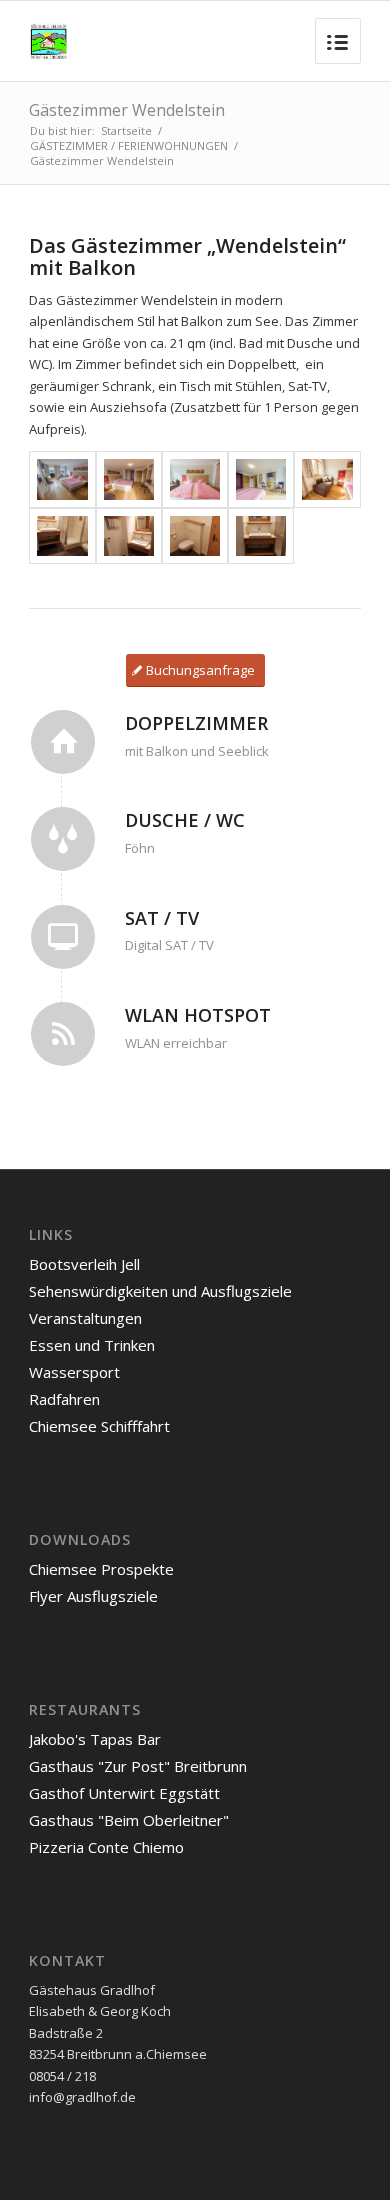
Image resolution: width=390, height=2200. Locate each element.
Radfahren (64, 1399)
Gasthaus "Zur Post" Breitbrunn (138, 1766)
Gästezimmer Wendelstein (127, 110)
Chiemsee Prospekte (101, 1569)
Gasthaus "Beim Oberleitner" (129, 1820)
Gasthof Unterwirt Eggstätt (124, 1793)
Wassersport (74, 1372)
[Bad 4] (261, 536)
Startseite (126, 130)
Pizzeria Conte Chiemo (106, 1847)
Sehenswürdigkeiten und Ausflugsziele (160, 1291)
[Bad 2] (129, 536)
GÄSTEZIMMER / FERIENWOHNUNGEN (129, 145)
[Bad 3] (195, 536)
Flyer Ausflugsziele (93, 1596)
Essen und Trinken (92, 1345)
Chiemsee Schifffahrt (99, 1426)
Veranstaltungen (85, 1318)
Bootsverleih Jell (84, 1264)
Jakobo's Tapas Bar (95, 1739)
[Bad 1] (62, 536)
